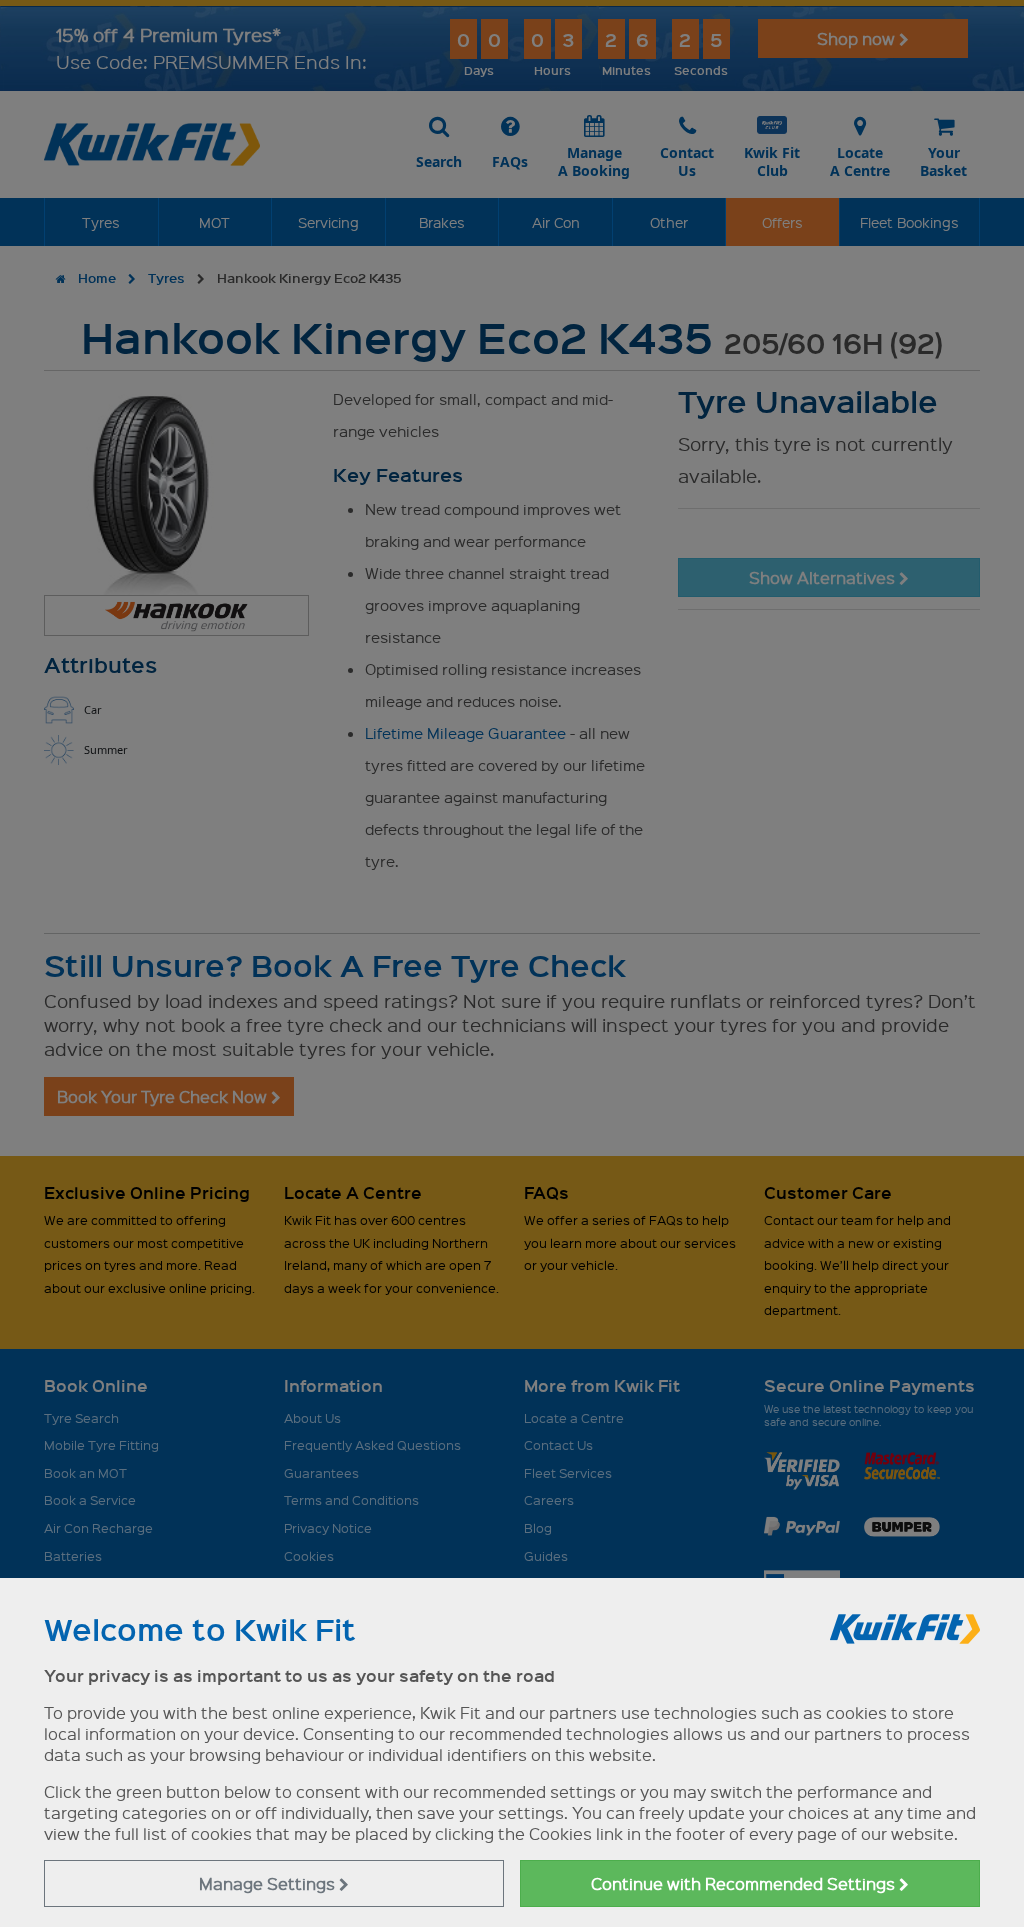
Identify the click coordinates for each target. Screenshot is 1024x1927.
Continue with (745, 1883)
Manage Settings (269, 1883)
